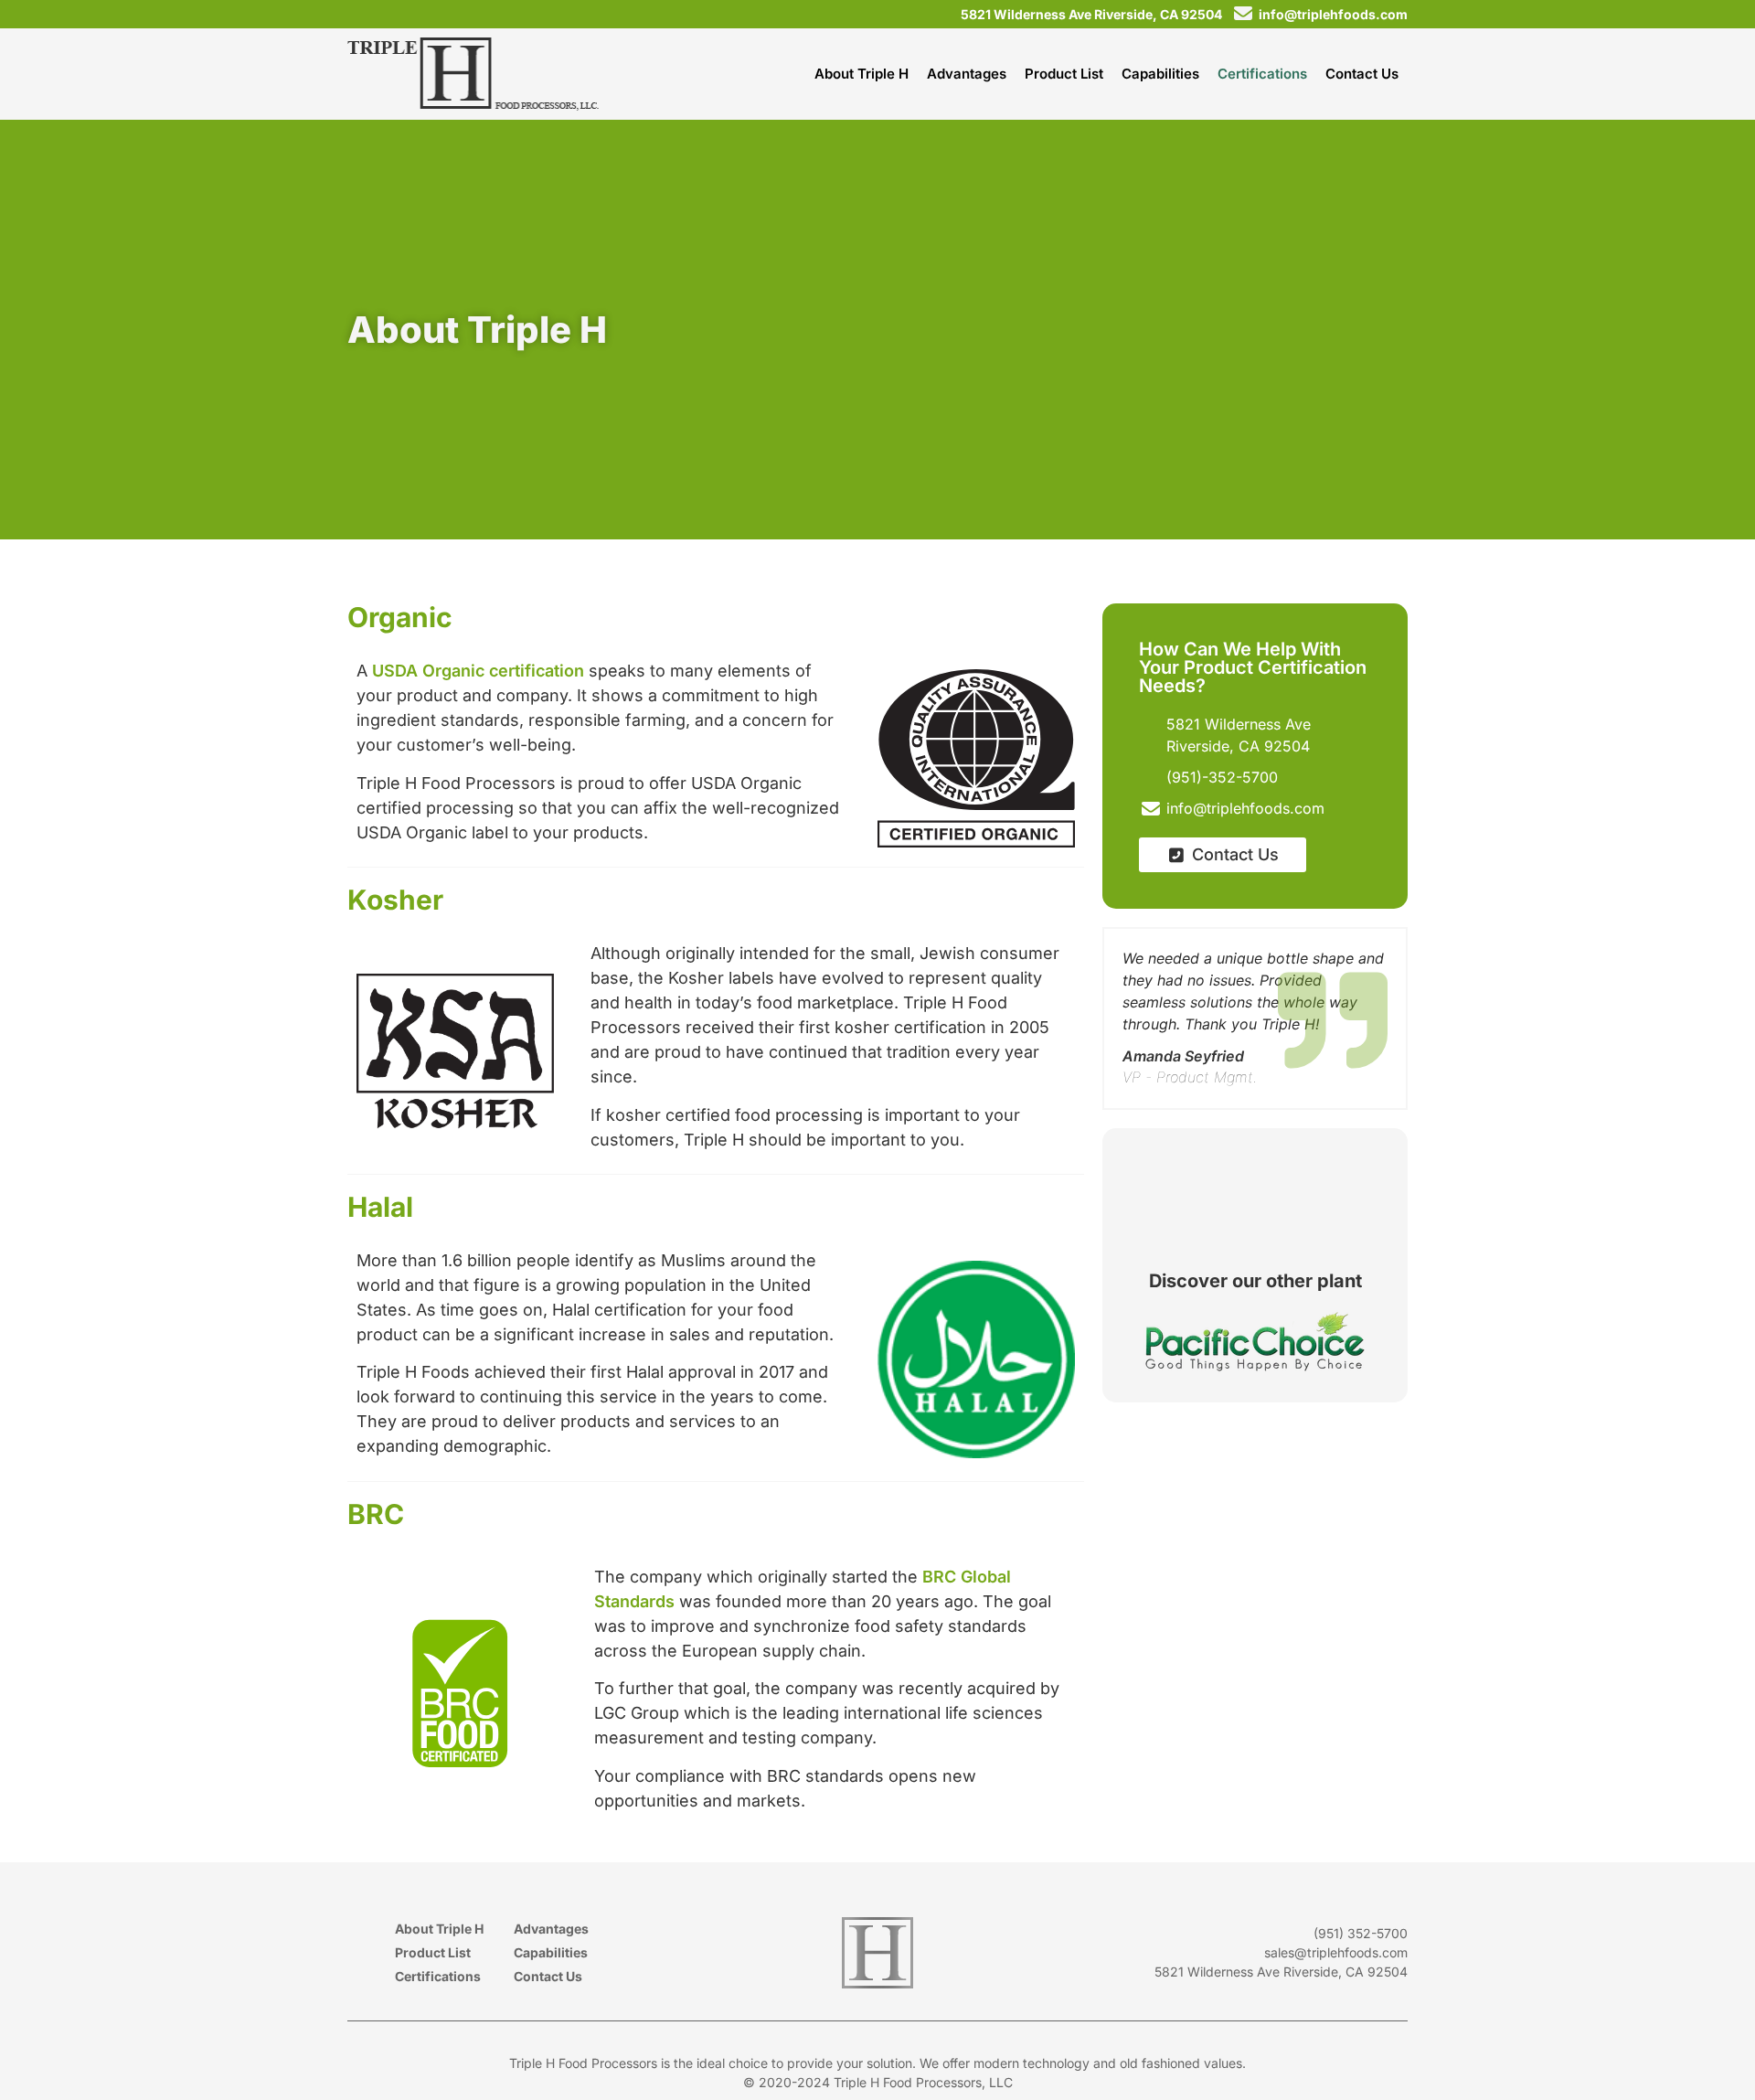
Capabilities (551, 1952)
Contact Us (548, 1976)
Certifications (438, 1976)
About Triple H (439, 1929)
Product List (433, 1952)
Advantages (551, 1929)
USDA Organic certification (478, 671)
